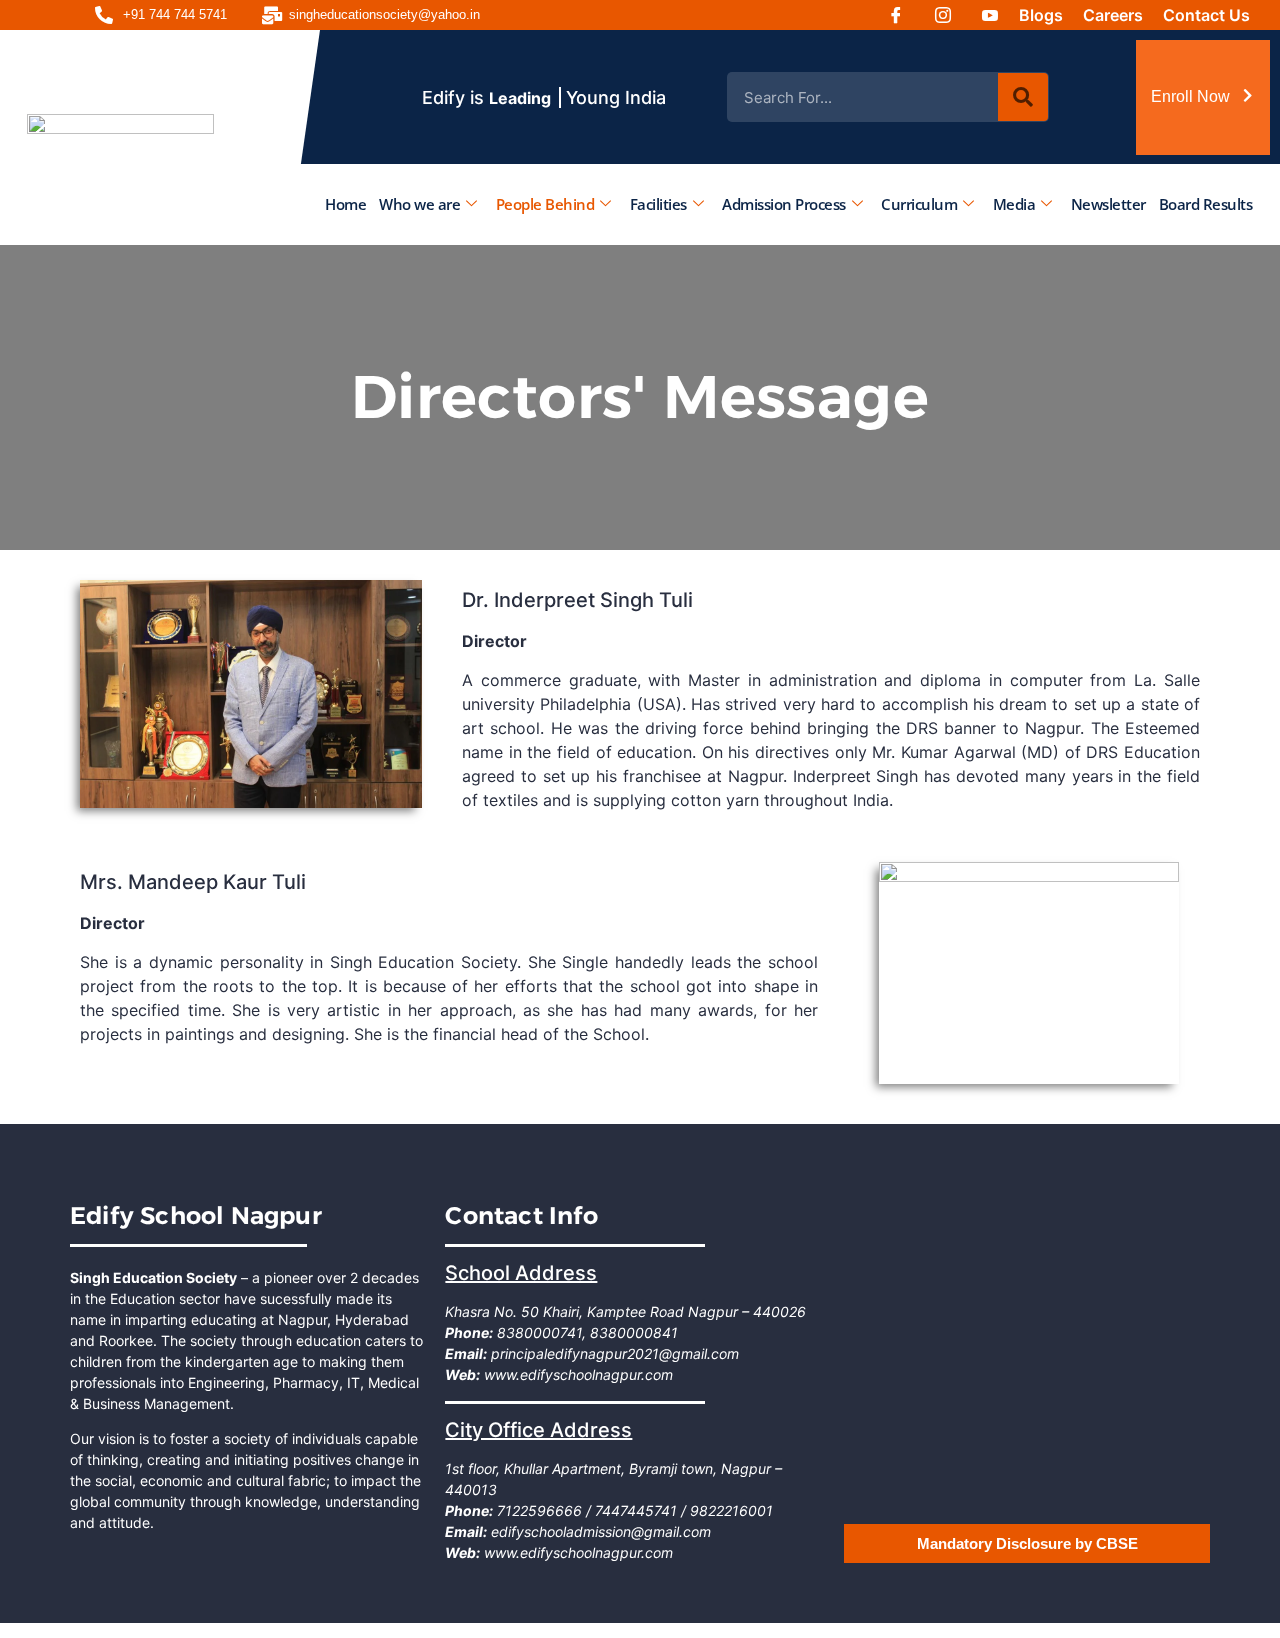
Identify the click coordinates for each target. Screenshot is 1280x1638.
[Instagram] (950, 15)
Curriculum (919, 203)
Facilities (658, 203)
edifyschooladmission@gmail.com (599, 1531)
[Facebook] (903, 15)
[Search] (1023, 97)
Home (345, 203)
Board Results (1206, 203)
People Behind (545, 203)
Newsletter (1108, 203)
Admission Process (784, 203)
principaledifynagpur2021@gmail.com (613, 1353)
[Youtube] (997, 15)
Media (1014, 203)
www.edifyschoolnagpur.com (576, 1374)
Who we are (419, 203)
